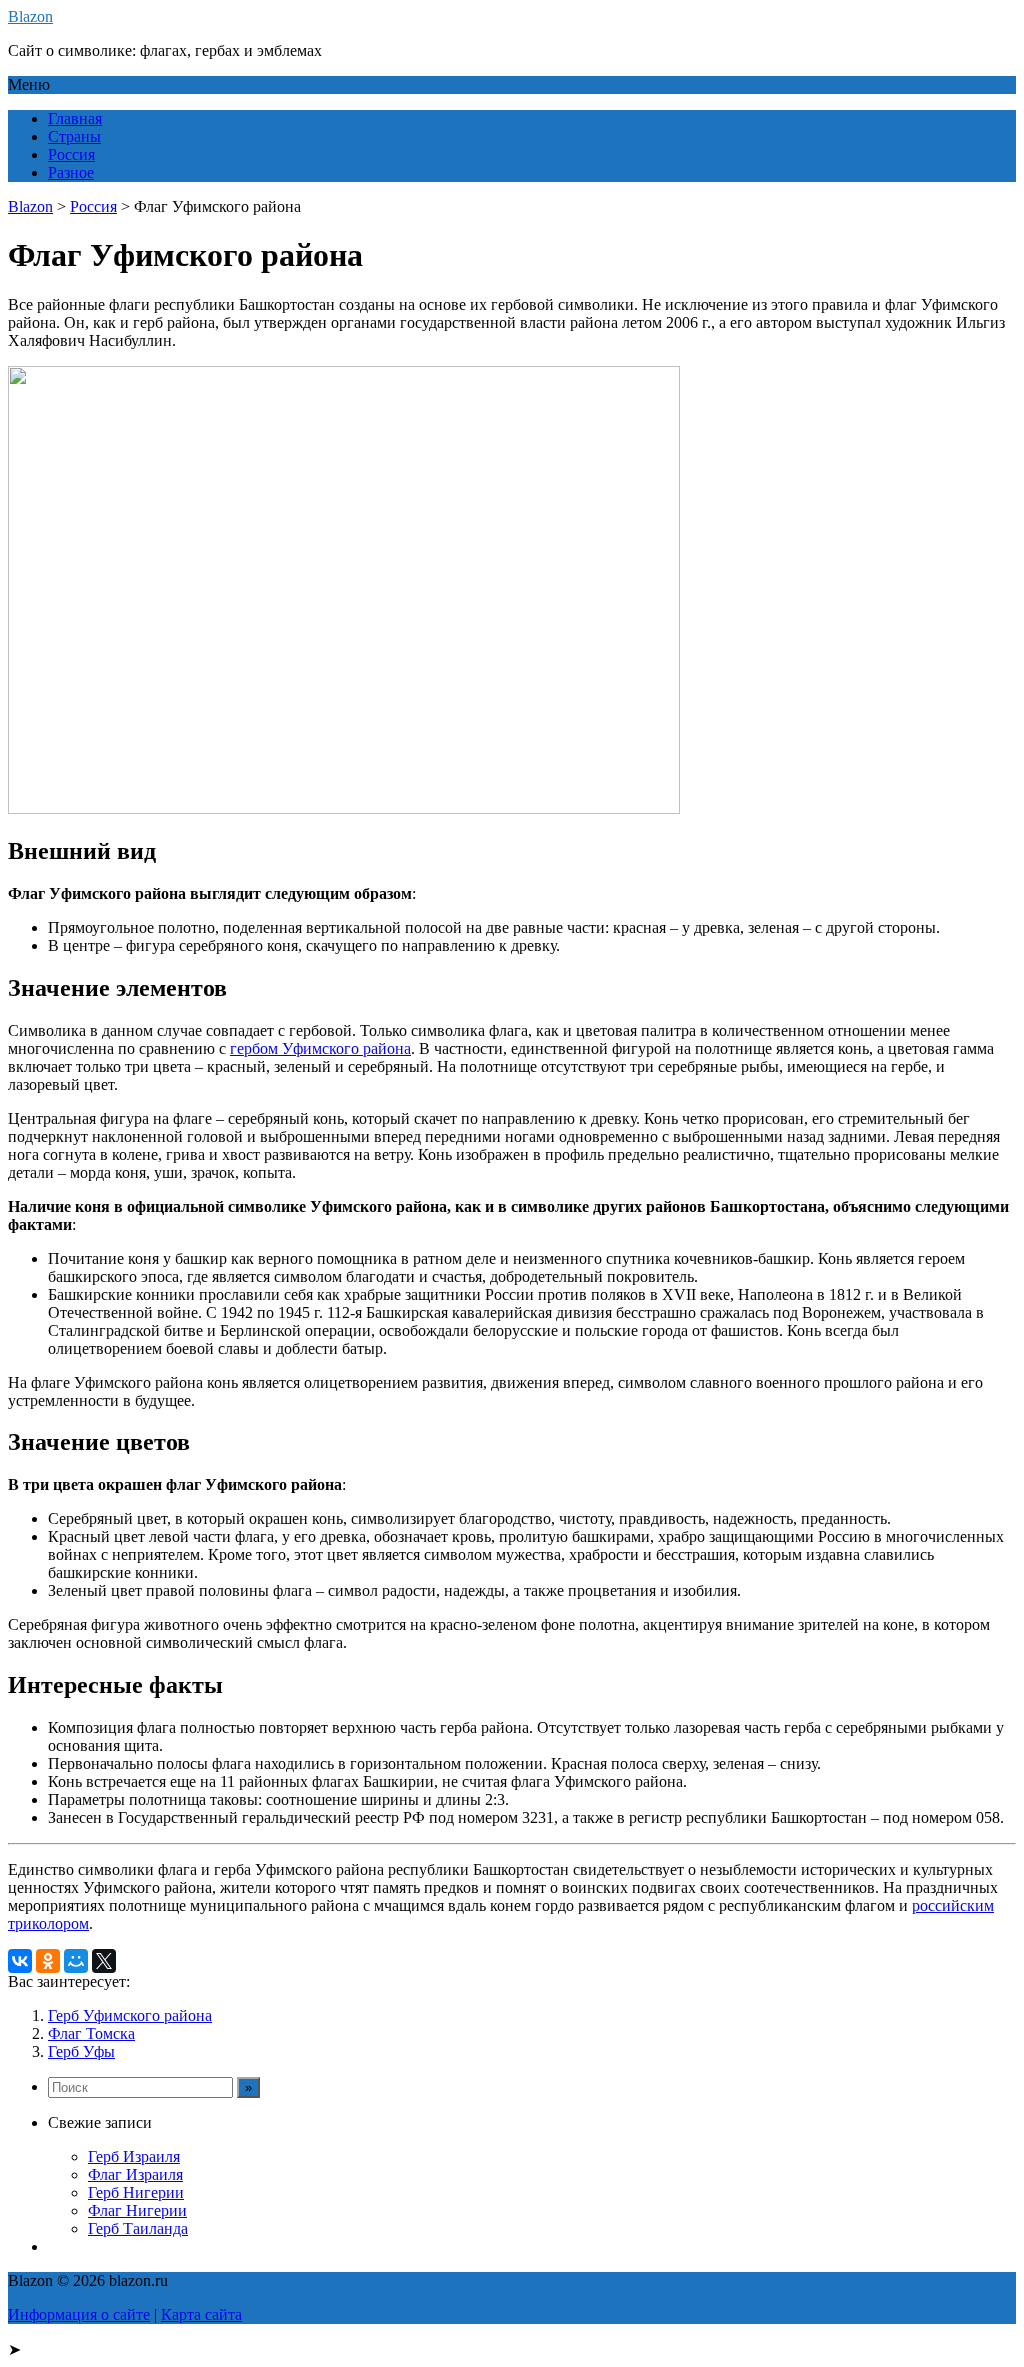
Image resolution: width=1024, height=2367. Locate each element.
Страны (74, 136)
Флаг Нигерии (137, 2210)
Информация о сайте (79, 2314)
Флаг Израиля (135, 2174)
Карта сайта (201, 2314)
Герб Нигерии (136, 2192)
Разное (71, 172)
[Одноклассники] (48, 1961)
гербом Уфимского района (320, 1048)
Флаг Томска (91, 2033)
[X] (104, 1961)
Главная (75, 118)
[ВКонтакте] (20, 1961)
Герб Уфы (81, 2051)
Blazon (30, 16)
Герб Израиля (134, 2156)
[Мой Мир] (76, 1961)
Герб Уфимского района (130, 2015)
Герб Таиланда (138, 2228)
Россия (71, 154)
